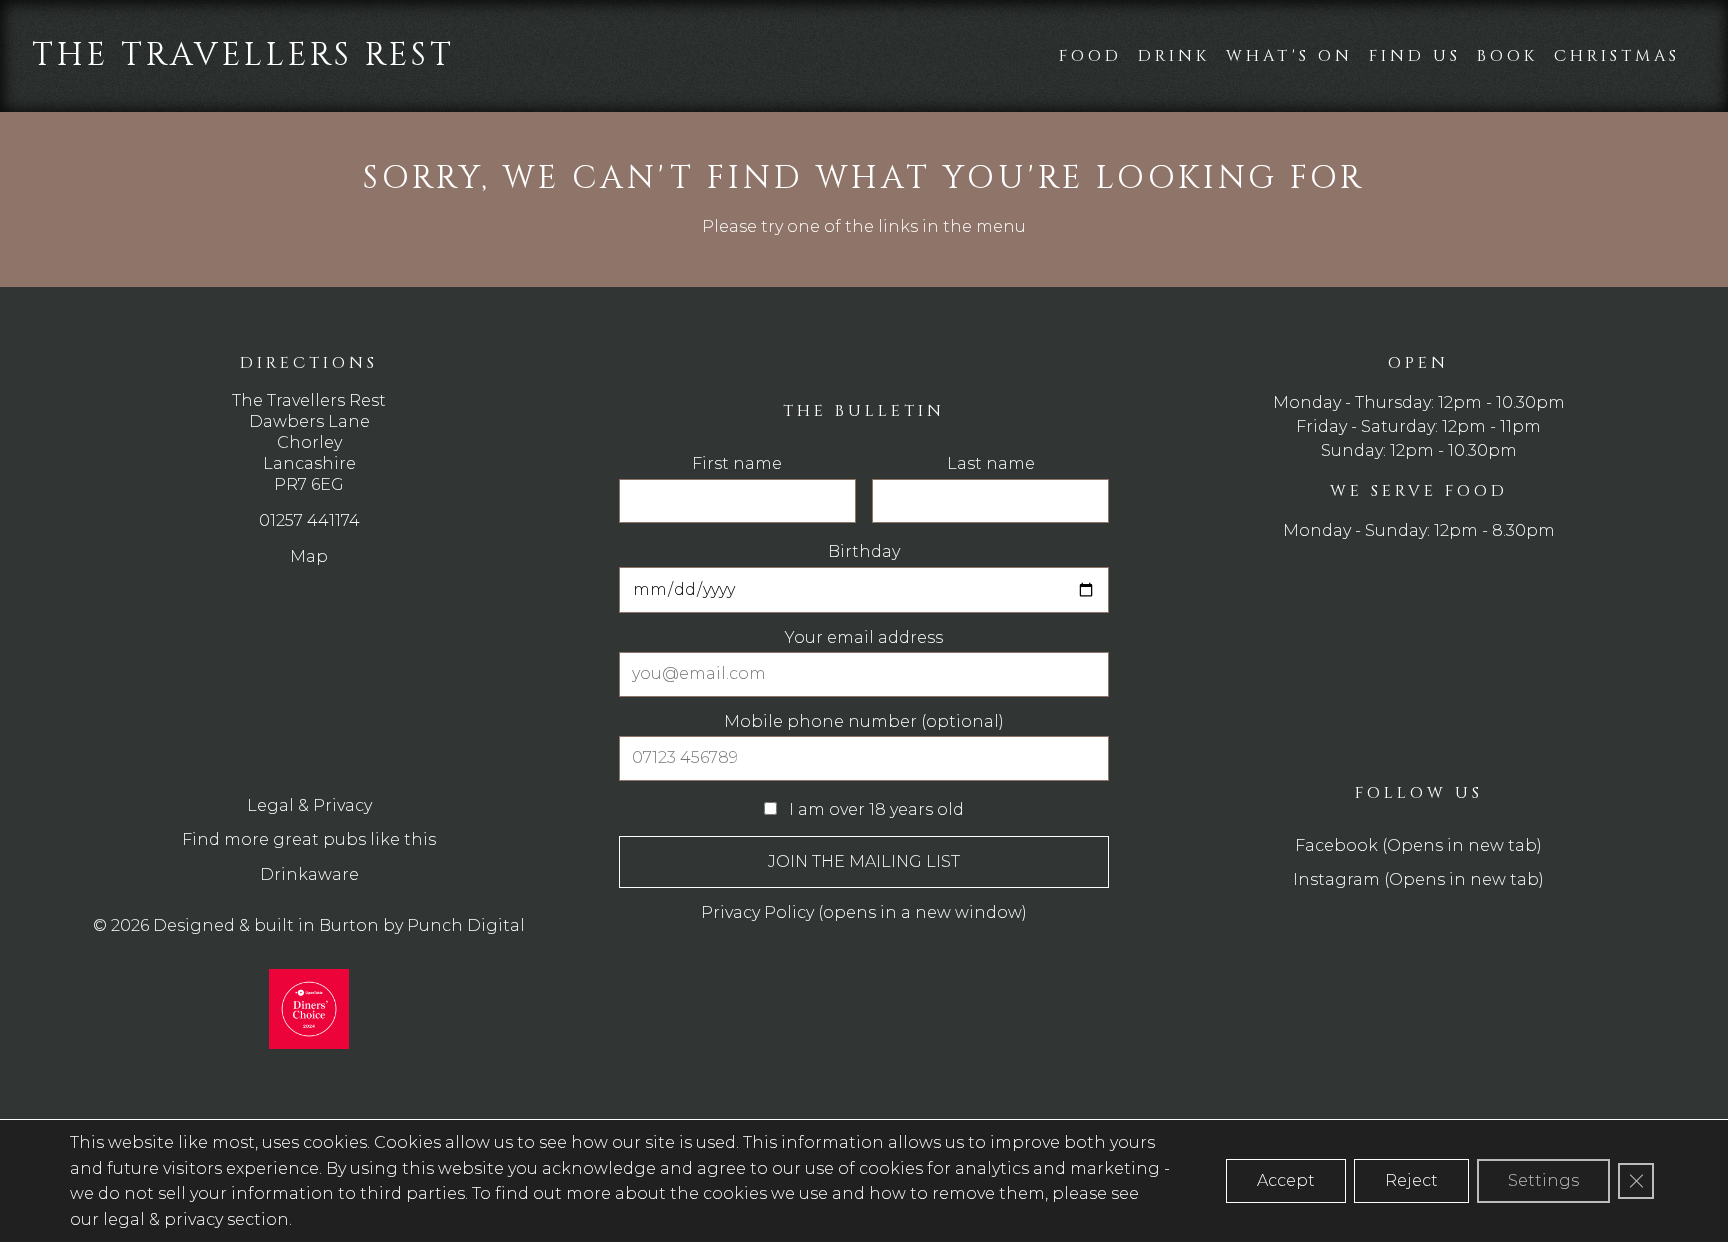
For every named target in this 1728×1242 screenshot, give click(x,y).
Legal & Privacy (309, 805)
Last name (991, 464)
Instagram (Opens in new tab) (1418, 879)
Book (1507, 56)
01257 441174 (309, 520)
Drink (1174, 56)
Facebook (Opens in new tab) (1418, 845)
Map (309, 556)
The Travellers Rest (243, 55)
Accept (1286, 1180)
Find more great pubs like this (309, 839)
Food (1090, 56)
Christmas (1617, 56)
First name (737, 464)
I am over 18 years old (874, 809)
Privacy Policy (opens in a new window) (864, 912)
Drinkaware (309, 874)
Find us (1415, 56)
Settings (1543, 1180)
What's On (1289, 56)
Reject (1411, 1180)
